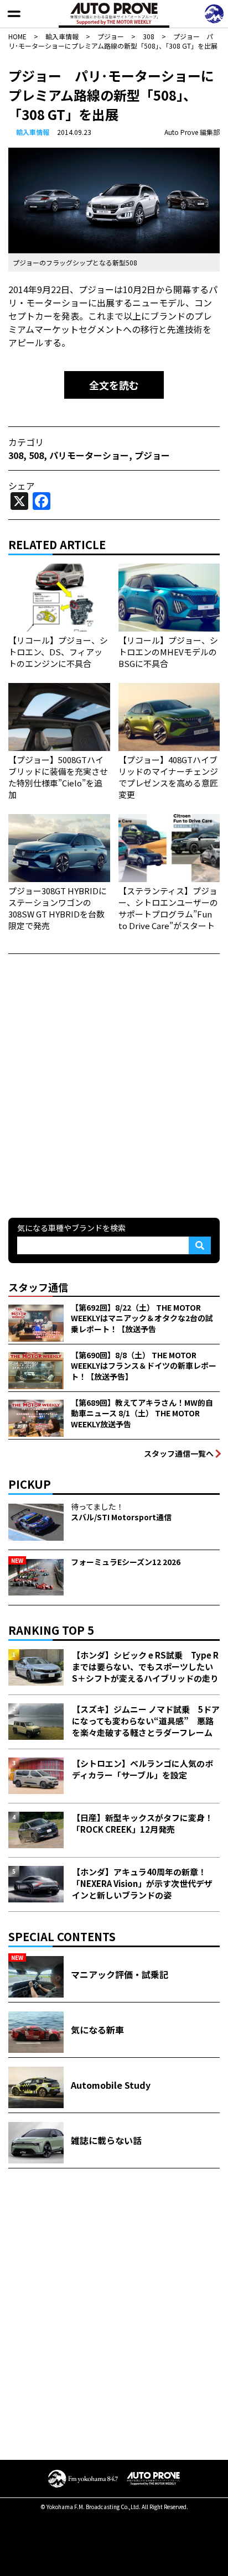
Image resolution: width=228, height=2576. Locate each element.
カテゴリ (26, 442)
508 (36, 455)
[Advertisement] (114, 1084)
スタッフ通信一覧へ (179, 1453)
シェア (22, 486)
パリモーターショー (89, 455)
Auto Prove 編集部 (192, 132)
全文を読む (114, 385)
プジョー (152, 455)
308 (16, 455)
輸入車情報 (33, 132)
